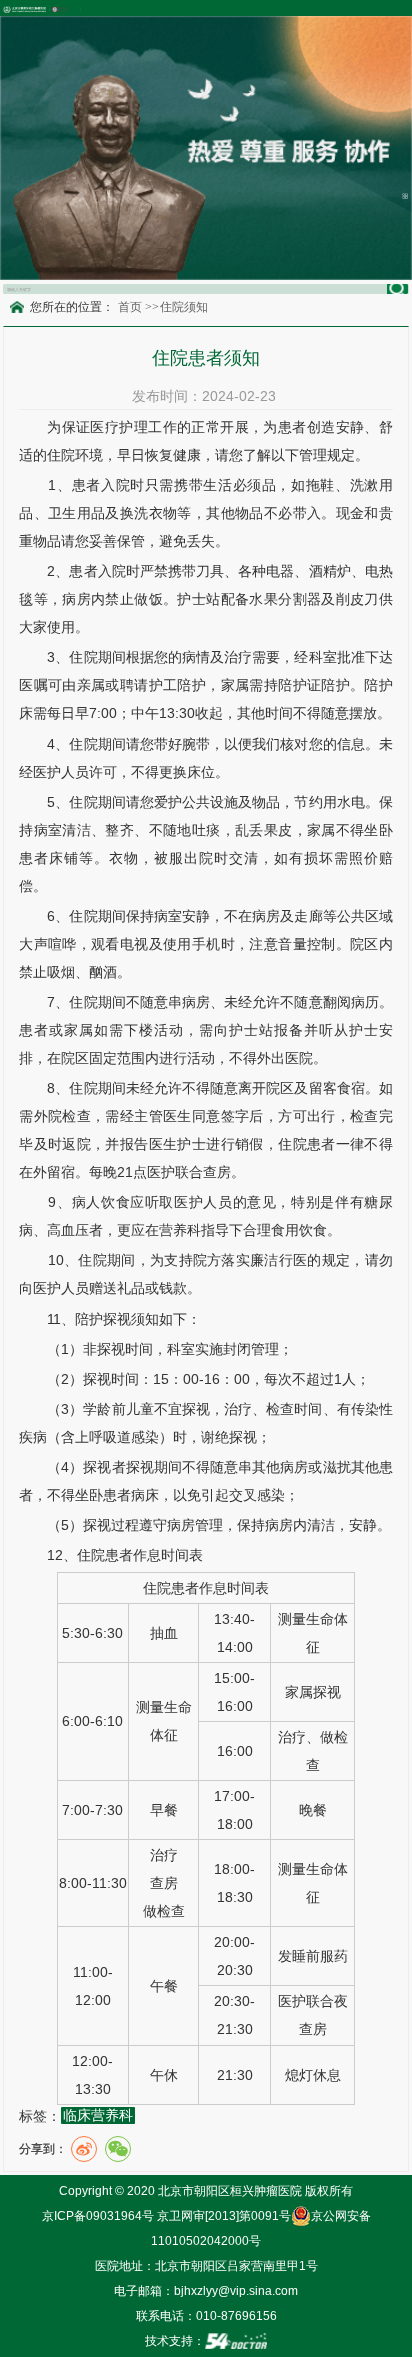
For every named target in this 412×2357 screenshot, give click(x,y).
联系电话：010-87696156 (206, 2316)
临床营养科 (98, 2116)
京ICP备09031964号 (98, 2216)
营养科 (180, 1230)
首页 (130, 307)
